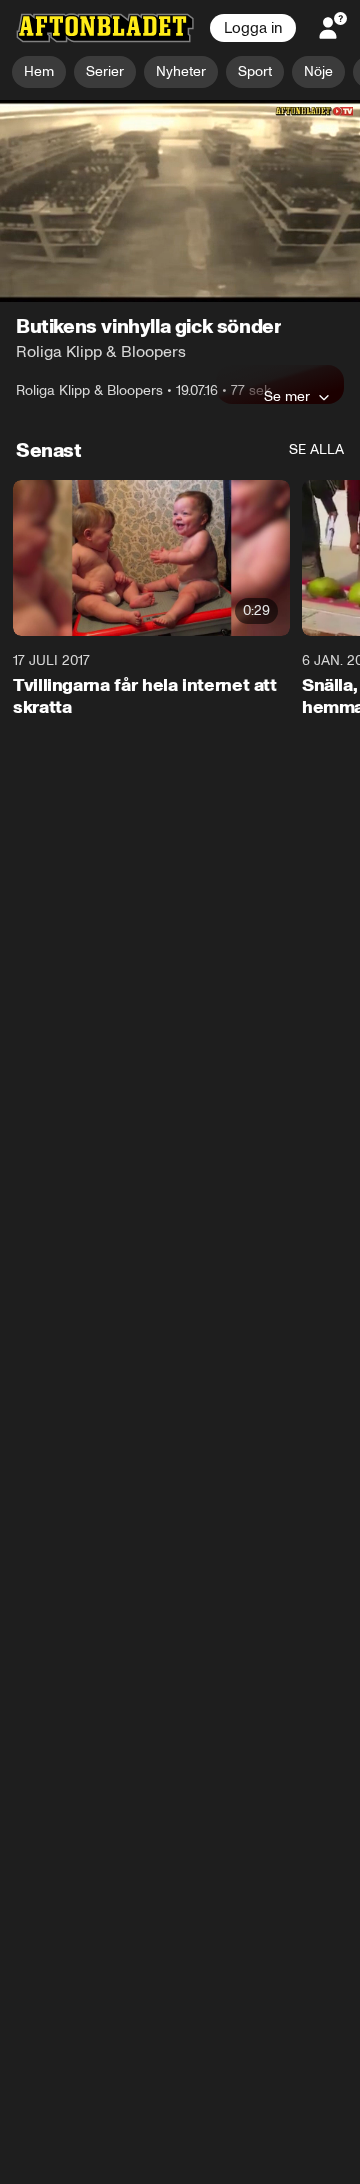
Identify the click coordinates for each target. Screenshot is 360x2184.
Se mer (287, 397)
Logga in (253, 28)
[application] (180, 201)
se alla (316, 450)
